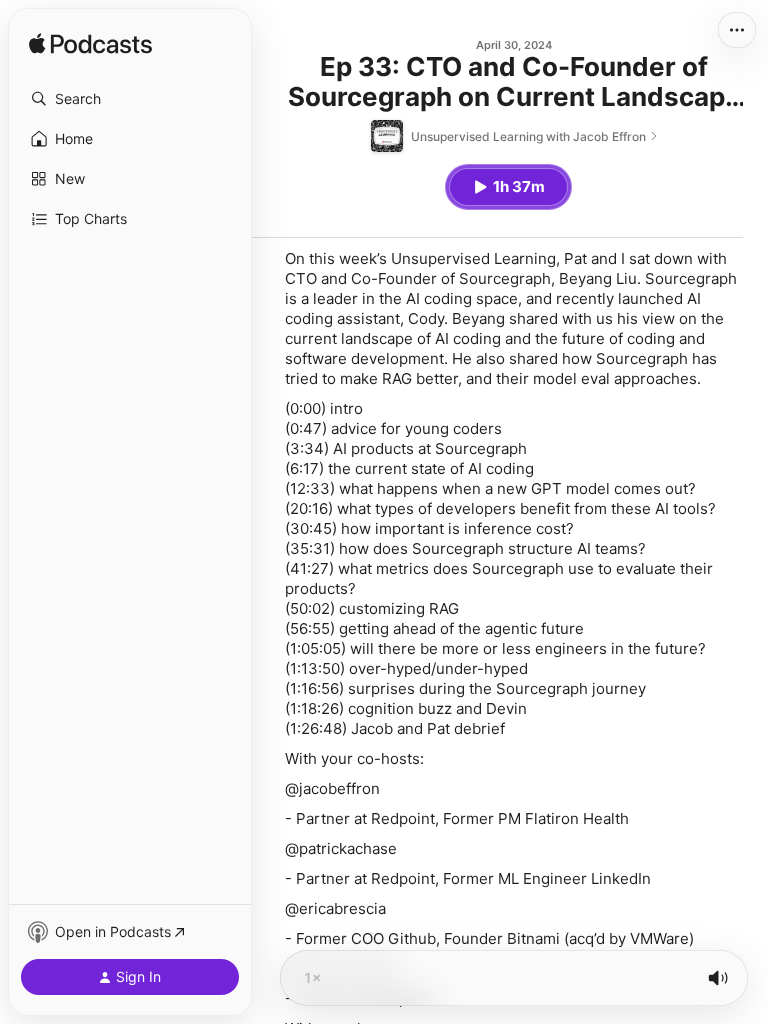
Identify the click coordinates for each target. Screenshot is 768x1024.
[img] (90, 45)
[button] (130, 99)
